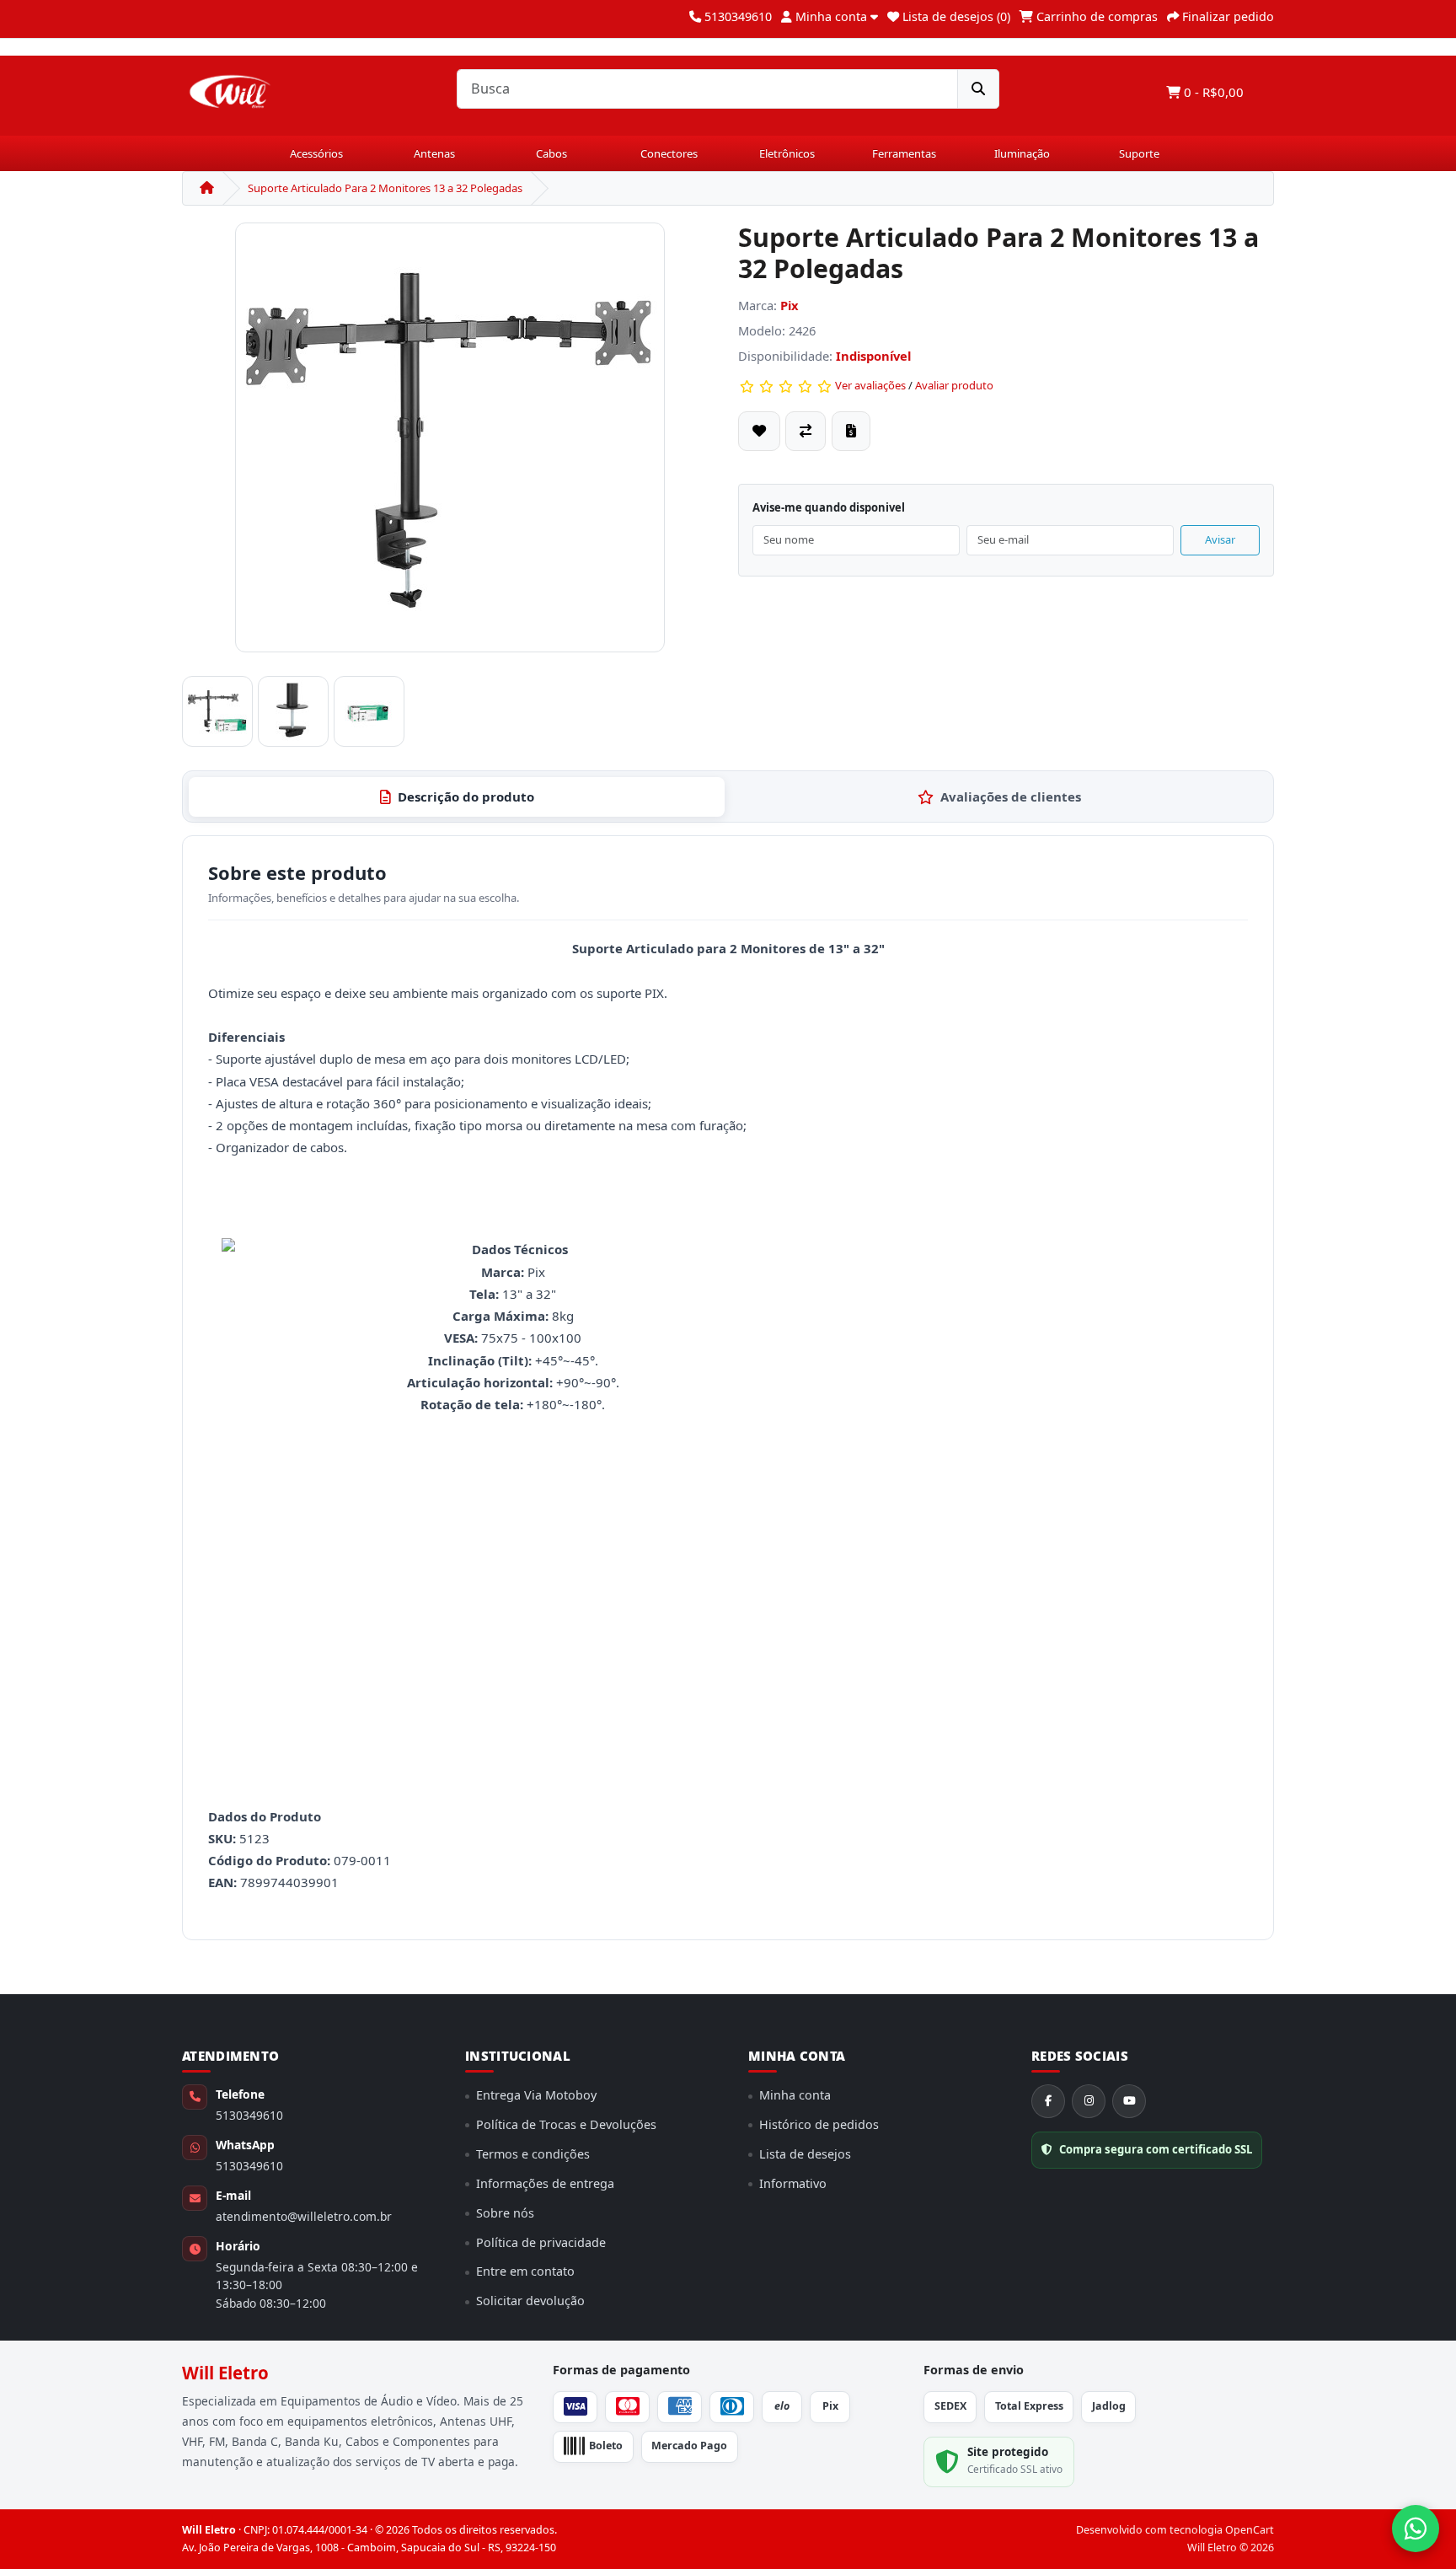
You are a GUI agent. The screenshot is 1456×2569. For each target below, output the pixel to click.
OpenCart (1250, 2530)
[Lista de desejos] (759, 431)
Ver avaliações (870, 385)
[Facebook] (1048, 2101)
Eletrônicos (787, 153)
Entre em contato (525, 2271)
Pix (790, 305)
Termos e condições (533, 2154)
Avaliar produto (954, 385)
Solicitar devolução (530, 2301)
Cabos (551, 153)
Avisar (1220, 539)
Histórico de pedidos (819, 2124)
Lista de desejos (805, 2154)
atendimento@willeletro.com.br (304, 2216)
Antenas (434, 153)
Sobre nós (505, 2213)
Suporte (1139, 153)
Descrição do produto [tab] (466, 796)
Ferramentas (904, 153)
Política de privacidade (541, 2242)
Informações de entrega (545, 2183)
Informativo (793, 2183)
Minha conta (795, 2095)
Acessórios (316, 153)
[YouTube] (1129, 2101)
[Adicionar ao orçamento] (851, 431)
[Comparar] (806, 431)
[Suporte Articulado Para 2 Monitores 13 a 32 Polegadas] (450, 444)
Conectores (669, 153)
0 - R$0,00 (1212, 92)
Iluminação (1022, 153)
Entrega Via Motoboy (536, 2095)
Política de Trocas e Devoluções (566, 2124)
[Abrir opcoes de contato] (1416, 2529)
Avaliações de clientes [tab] (1011, 796)
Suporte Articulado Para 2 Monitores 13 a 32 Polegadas (385, 188)
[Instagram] (1089, 2101)
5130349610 (249, 2115)
